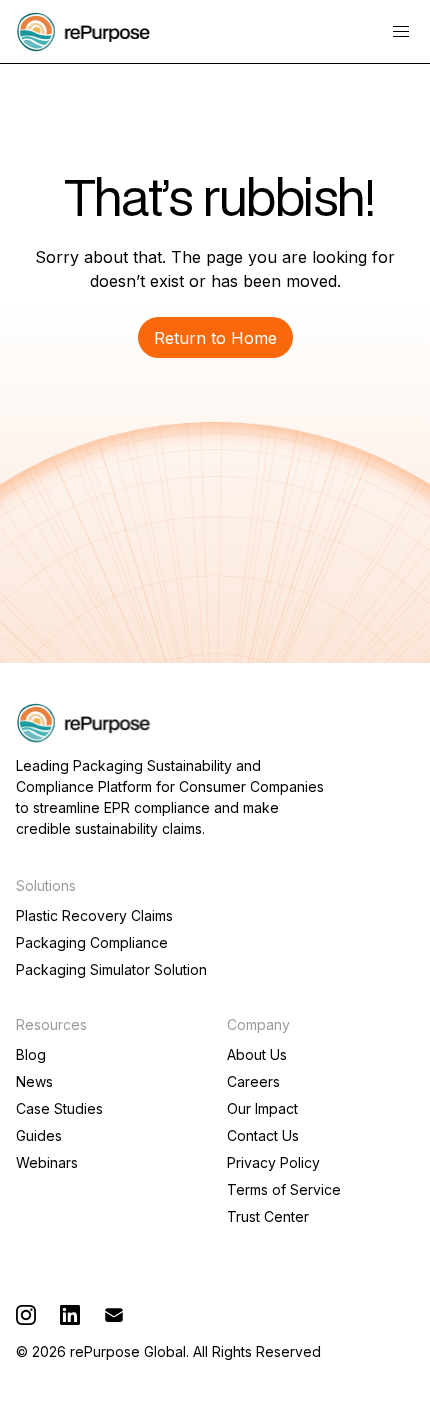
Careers (253, 1082)
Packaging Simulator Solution (111, 970)
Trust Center (268, 1217)
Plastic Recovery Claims (94, 916)
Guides (39, 1136)
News (34, 1082)
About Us (257, 1055)
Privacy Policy (273, 1163)
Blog (31, 1055)
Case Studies (59, 1109)
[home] (83, 32)
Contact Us (263, 1136)
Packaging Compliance (92, 943)
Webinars (47, 1163)
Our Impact (262, 1109)
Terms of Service (284, 1190)
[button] (401, 32)
